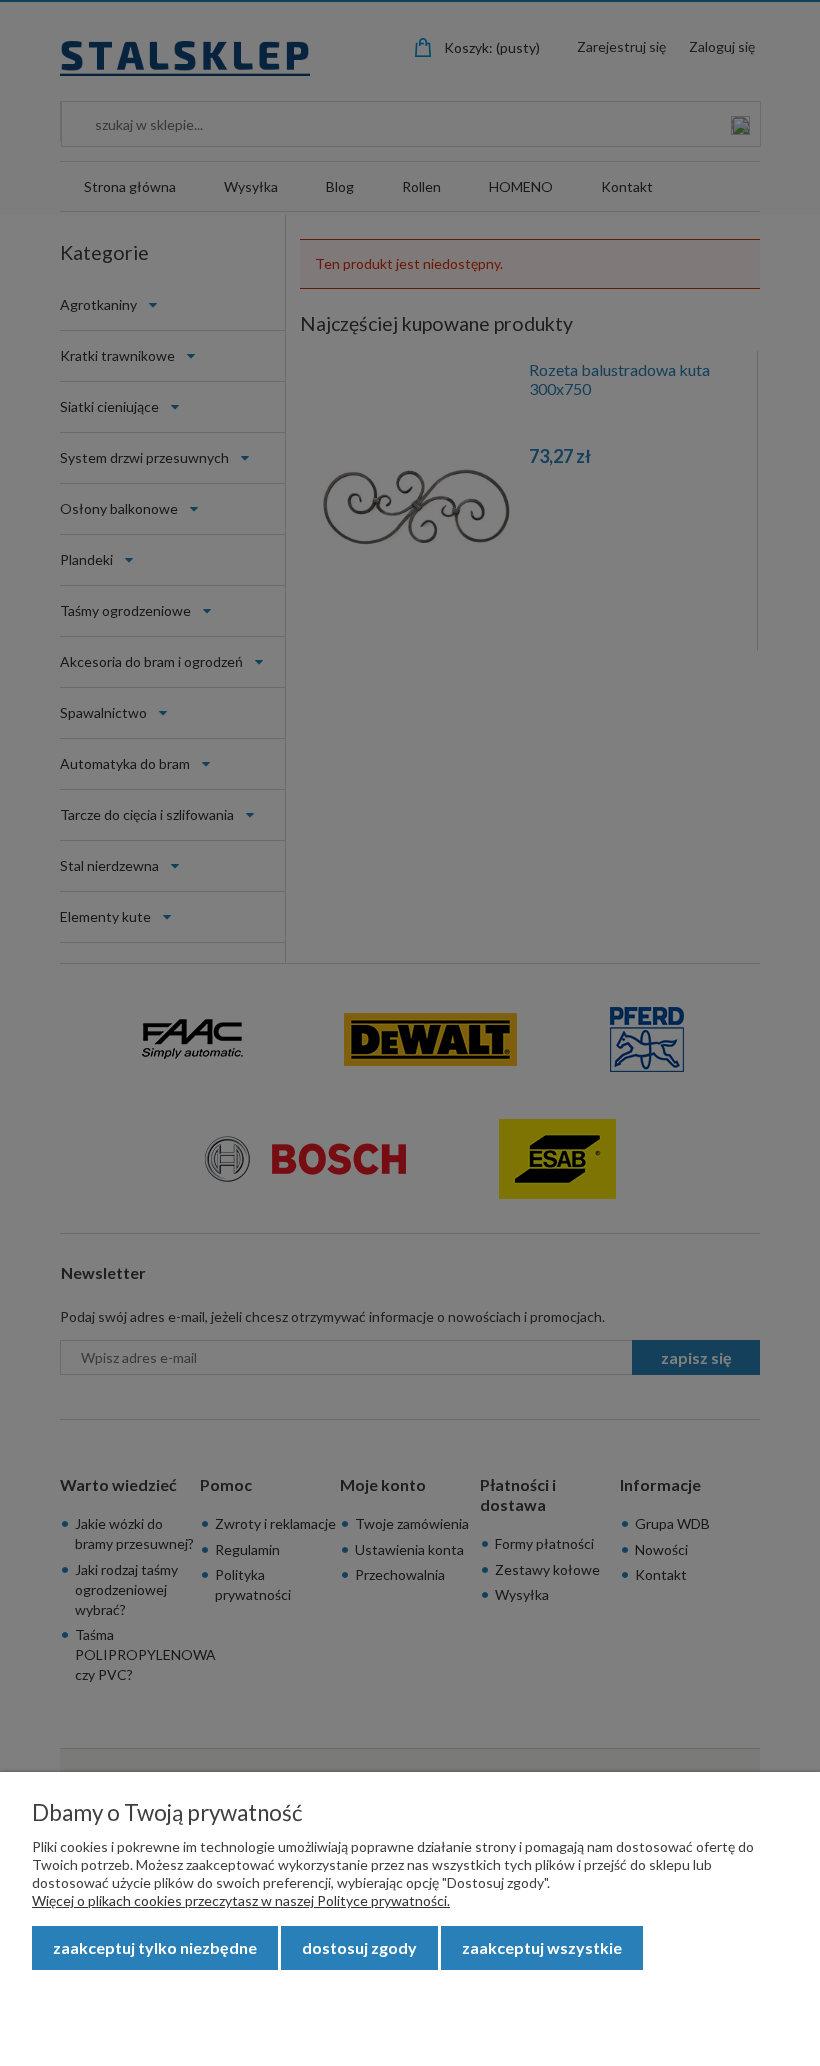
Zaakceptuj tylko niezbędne (155, 1947)
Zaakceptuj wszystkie (542, 1947)
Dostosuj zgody (359, 1947)
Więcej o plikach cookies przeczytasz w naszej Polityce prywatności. (241, 1900)
